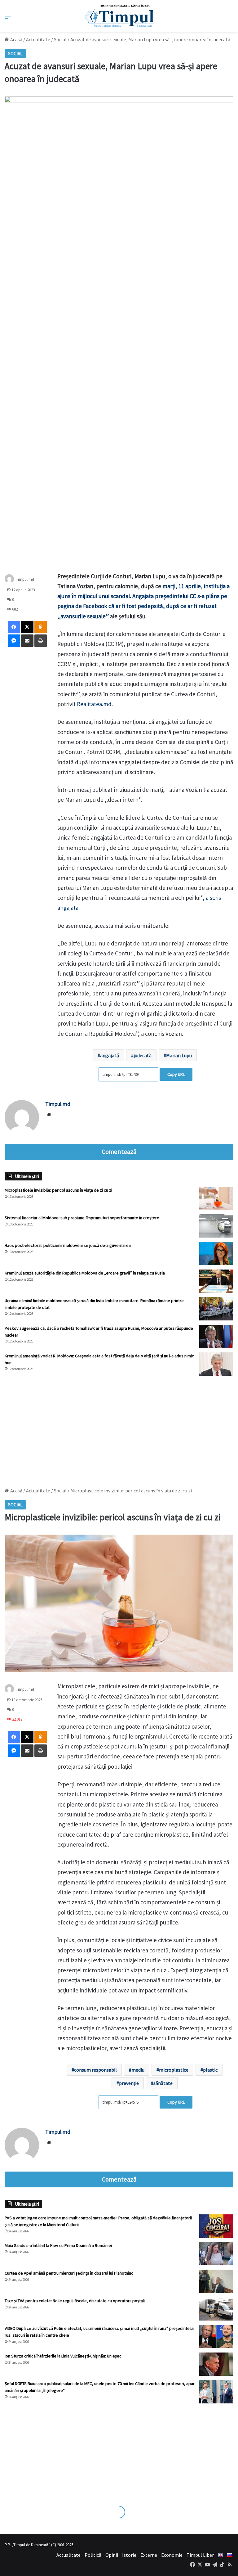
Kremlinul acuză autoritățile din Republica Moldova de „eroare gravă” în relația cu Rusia (85, 1273)
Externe (149, 2555)
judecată (143, 1055)
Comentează (119, 1152)
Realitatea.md (94, 704)
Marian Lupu (179, 1055)
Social (60, 39)
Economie (172, 2555)
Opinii (112, 2555)
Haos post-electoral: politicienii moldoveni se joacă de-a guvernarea (68, 1245)
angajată (110, 1055)
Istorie (129, 2555)
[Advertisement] (119, 1428)
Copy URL (176, 1074)
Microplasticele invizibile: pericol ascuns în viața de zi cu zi (58, 1190)
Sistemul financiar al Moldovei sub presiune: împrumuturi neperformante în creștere (82, 1218)
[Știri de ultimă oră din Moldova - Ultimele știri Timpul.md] (119, 16)
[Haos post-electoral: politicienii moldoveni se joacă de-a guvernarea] (216, 1254)
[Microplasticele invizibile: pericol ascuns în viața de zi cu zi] (216, 1198)
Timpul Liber (200, 2555)
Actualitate (38, 39)
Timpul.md (25, 579)
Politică (93, 2555)
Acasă (16, 39)
